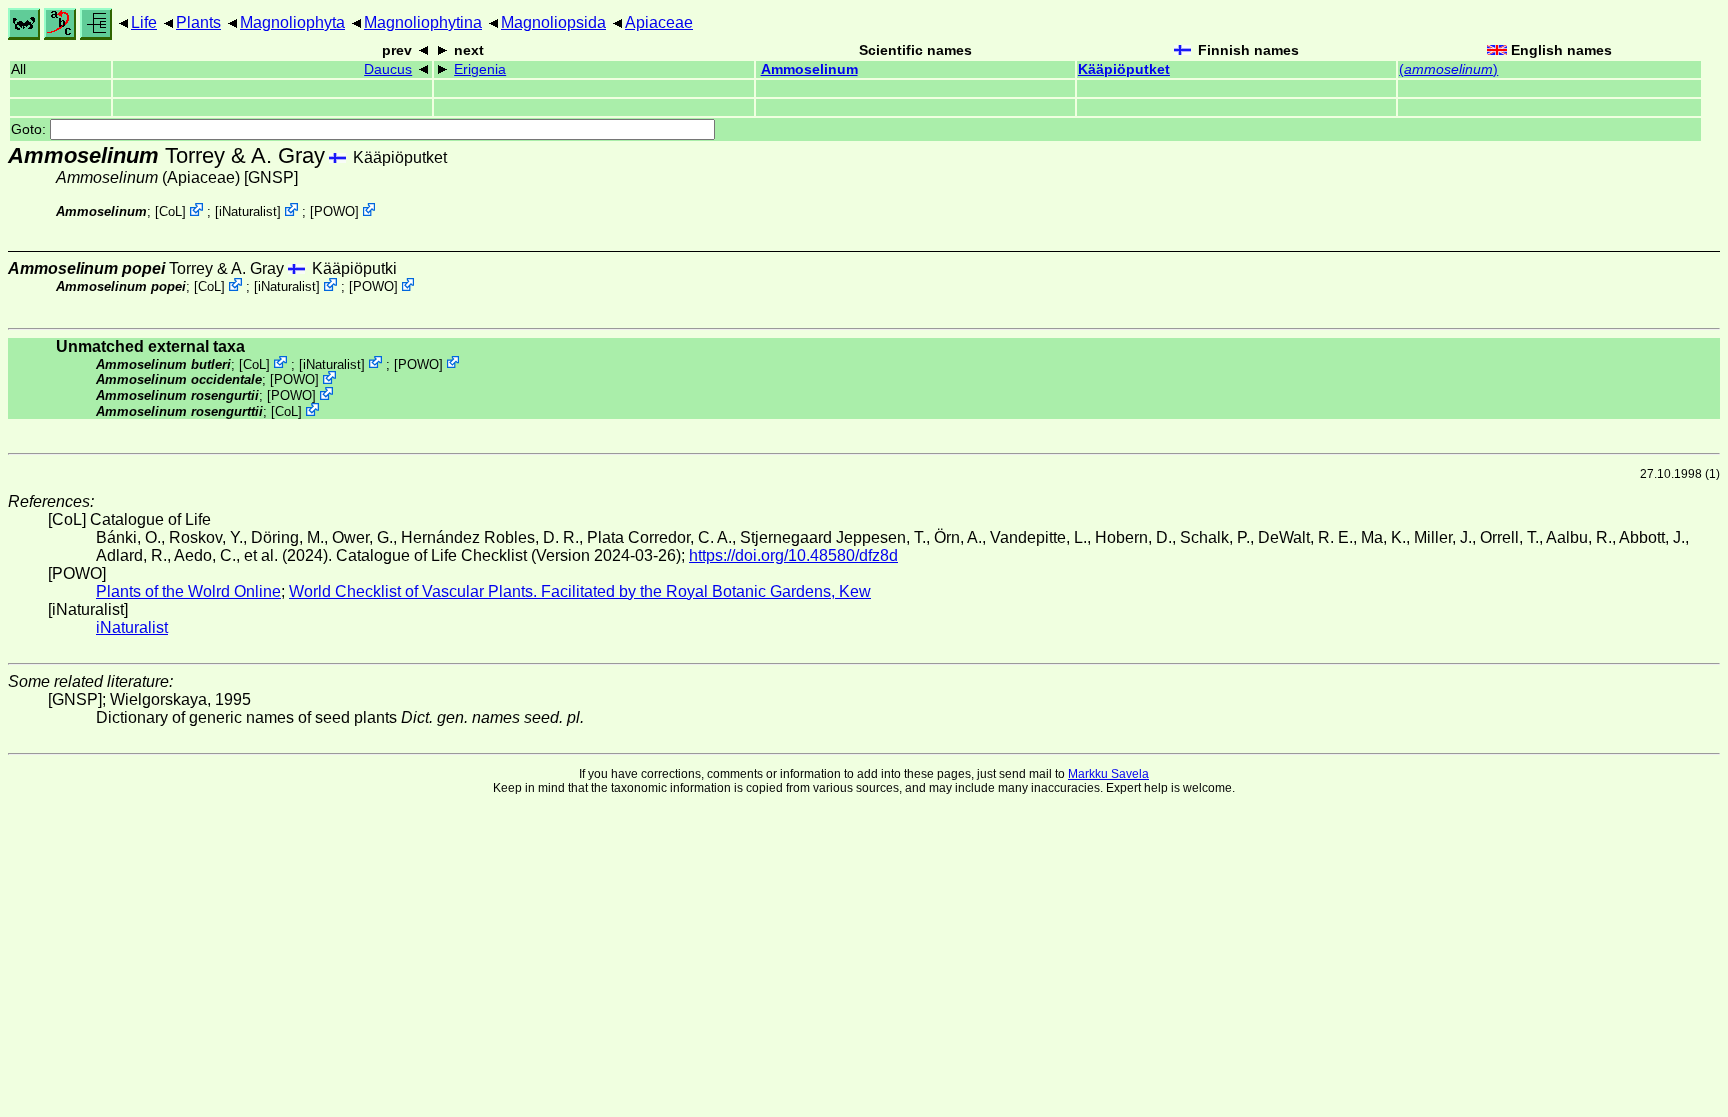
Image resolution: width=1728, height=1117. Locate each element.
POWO (334, 211)
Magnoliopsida (553, 22)
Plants (198, 22)
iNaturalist (248, 211)
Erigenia (480, 69)
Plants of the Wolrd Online (188, 591)
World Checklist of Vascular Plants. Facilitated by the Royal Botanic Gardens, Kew (580, 591)
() (1448, 69)
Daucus (388, 69)
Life (144, 22)
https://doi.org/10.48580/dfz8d (793, 555)
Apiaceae (659, 22)
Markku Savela (1108, 774)
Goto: (30, 129)
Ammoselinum (809, 69)
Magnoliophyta (292, 22)
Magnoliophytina (423, 22)
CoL (170, 211)
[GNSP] (271, 177)
